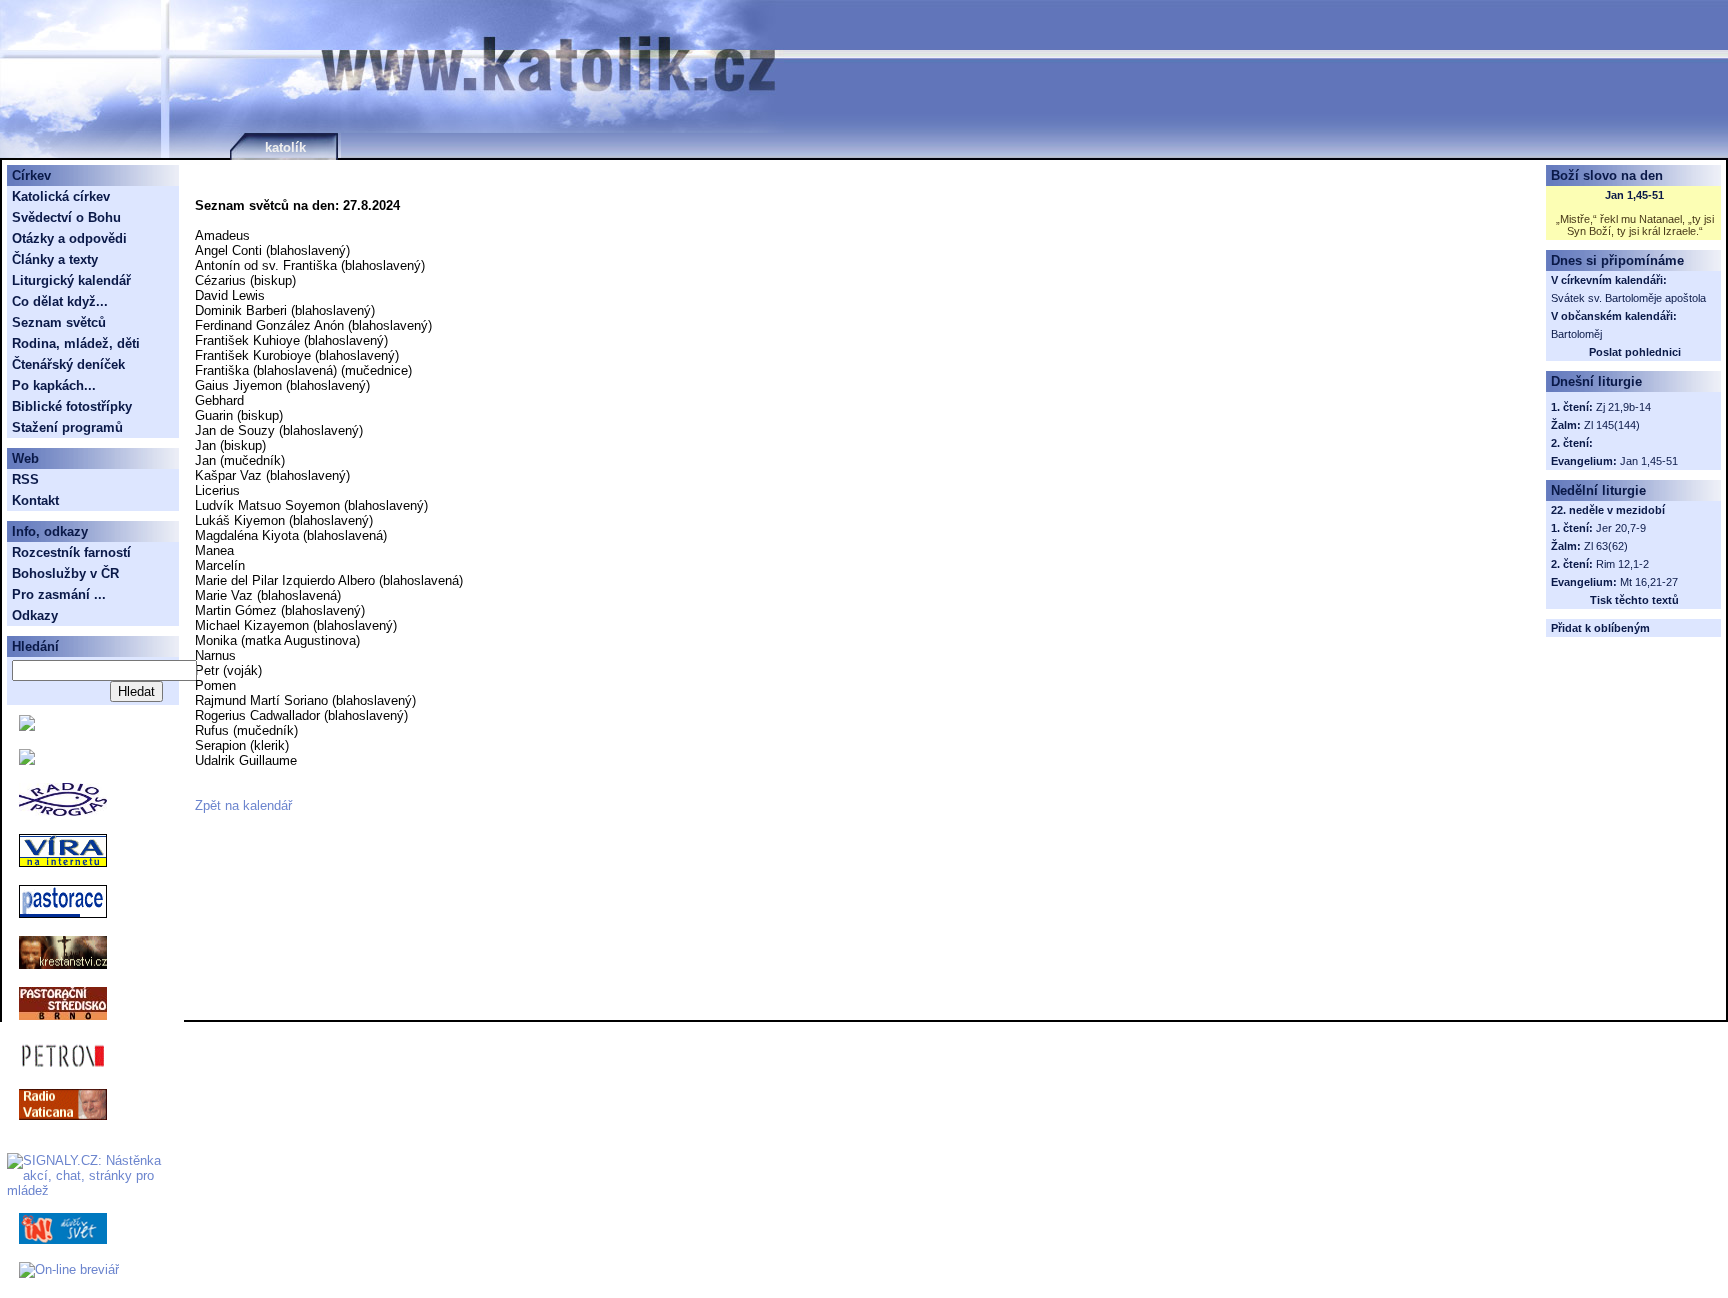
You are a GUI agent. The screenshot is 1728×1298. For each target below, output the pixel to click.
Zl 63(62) (1606, 546)
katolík (285, 147)
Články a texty (55, 259)
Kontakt (35, 500)
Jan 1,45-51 (1634, 195)
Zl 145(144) (1612, 425)
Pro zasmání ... (59, 594)
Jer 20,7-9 (1621, 528)
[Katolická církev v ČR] (27, 726)
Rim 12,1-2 (1622, 564)
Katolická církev (61, 196)
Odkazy (35, 615)
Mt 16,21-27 (1649, 582)
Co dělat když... (60, 301)
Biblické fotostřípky (72, 406)
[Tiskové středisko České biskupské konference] (27, 760)
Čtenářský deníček (68, 364)
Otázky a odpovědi (69, 238)
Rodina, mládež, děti (76, 343)
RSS (25, 479)
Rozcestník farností (71, 552)
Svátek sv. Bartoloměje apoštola (1628, 298)
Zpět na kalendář (243, 805)
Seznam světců (59, 322)
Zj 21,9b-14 (1623, 407)
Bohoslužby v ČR (65, 573)
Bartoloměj (1576, 334)
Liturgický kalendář (71, 280)
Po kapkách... (54, 385)
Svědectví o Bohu (66, 217)
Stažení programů (67, 427)
